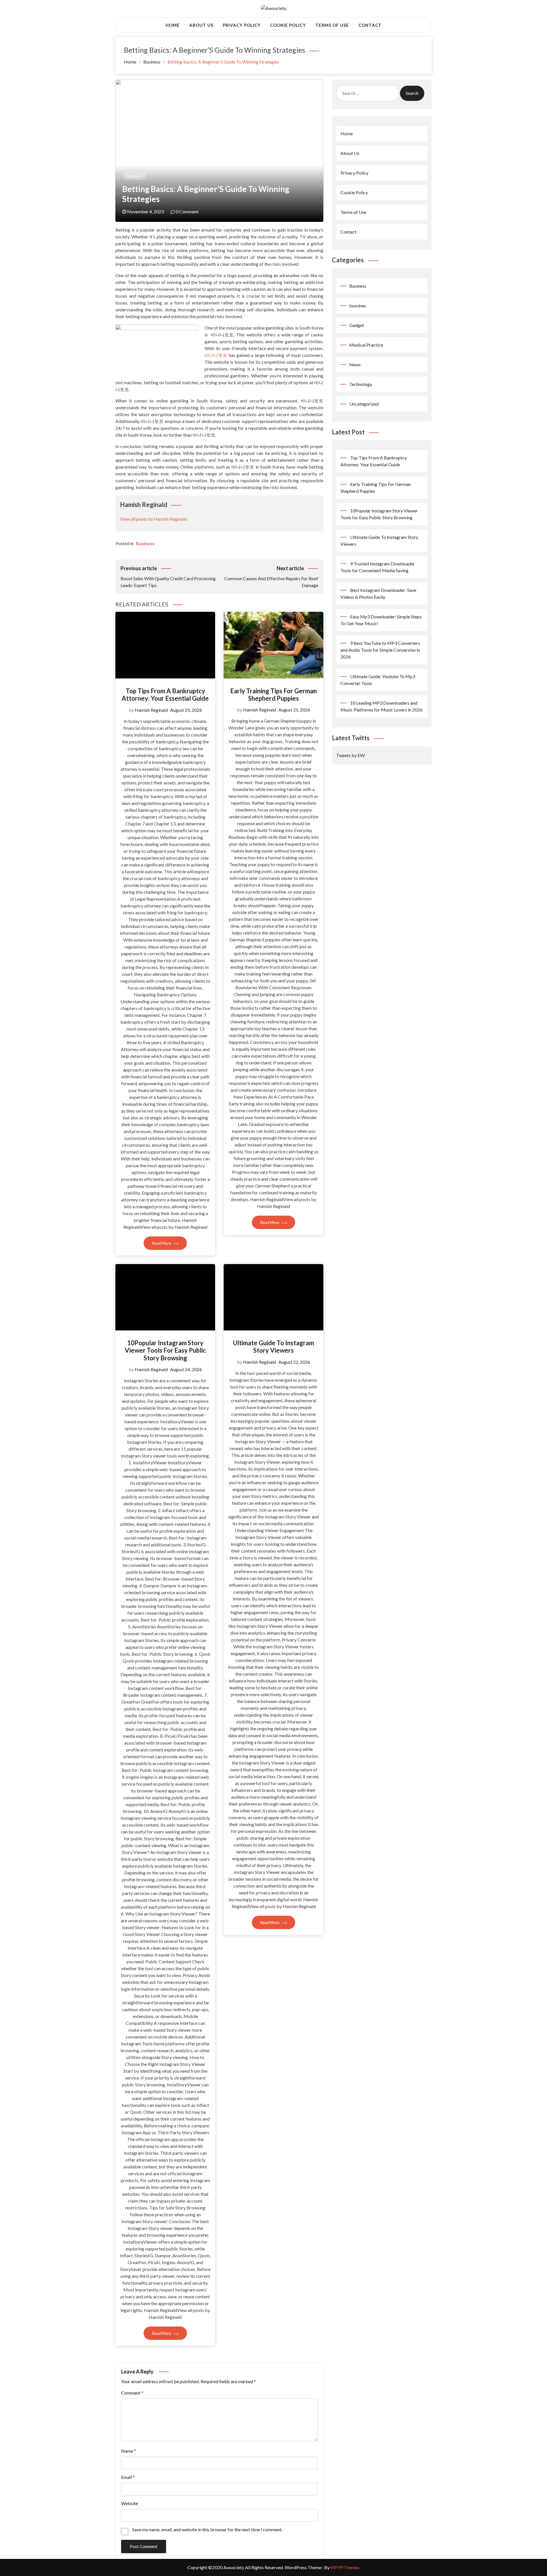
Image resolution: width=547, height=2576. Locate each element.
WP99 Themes (345, 2567)
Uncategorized (364, 404)
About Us (201, 25)
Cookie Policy (288, 25)
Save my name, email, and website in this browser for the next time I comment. (207, 2529)
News (355, 364)
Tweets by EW (350, 755)
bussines (358, 305)
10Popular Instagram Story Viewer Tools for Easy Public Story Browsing (165, 1350)
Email (128, 2477)
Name (128, 2451)
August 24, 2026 (186, 1369)
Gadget (357, 325)
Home (173, 25)
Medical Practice (366, 345)
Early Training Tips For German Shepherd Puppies (273, 695)
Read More (162, 1243)
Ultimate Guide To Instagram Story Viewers (273, 1347)
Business (135, 176)
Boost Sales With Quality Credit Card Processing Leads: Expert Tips (168, 576)
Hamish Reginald (151, 710)
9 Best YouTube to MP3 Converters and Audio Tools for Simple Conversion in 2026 (380, 650)
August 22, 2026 (294, 1362)
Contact (370, 25)
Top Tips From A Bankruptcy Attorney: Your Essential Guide (165, 695)
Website (129, 2503)
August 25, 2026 (186, 710)
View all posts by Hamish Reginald (153, 519)
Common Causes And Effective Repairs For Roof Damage (271, 576)
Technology (361, 384)
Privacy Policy (242, 25)
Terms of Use (332, 25)
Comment (132, 2393)
